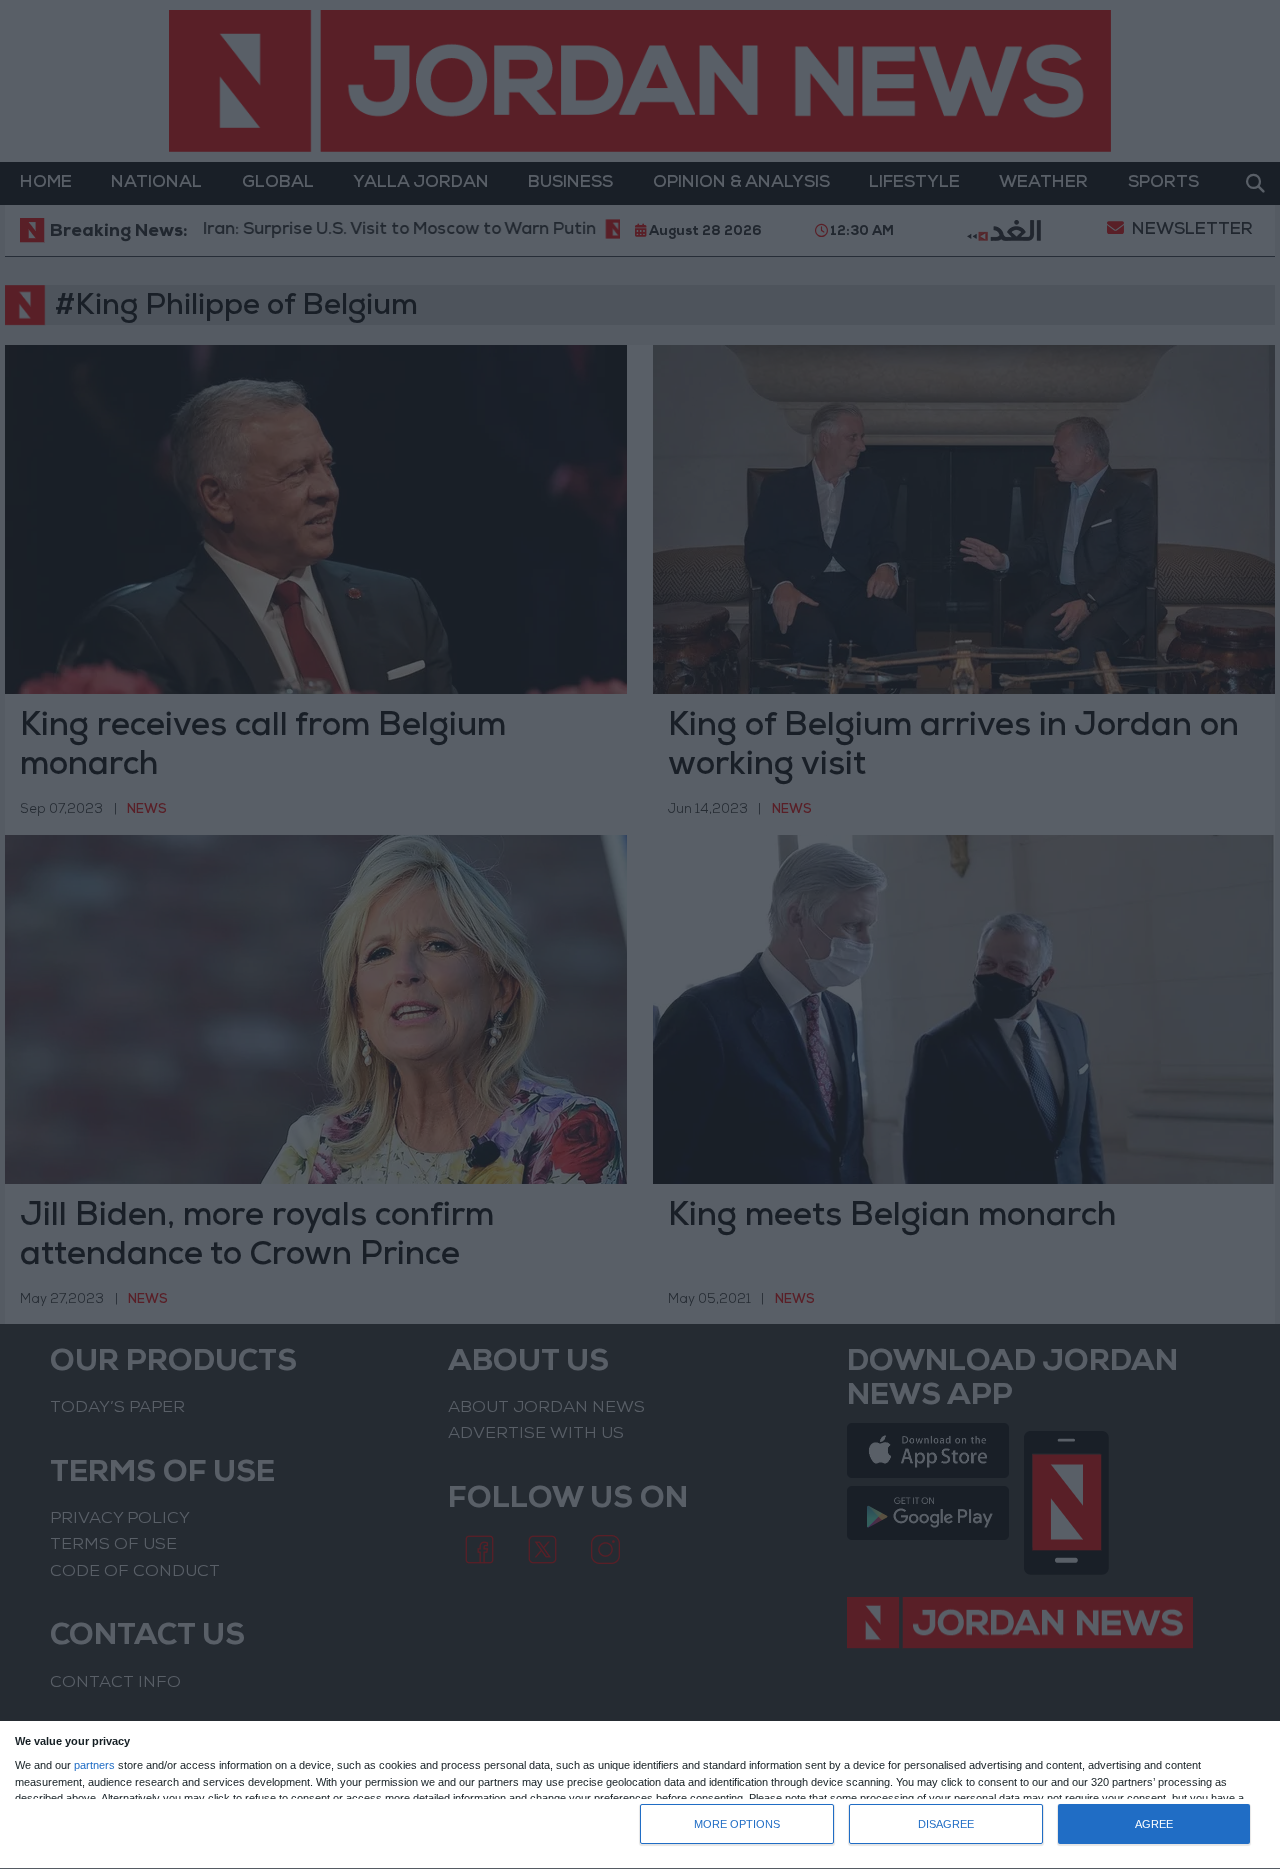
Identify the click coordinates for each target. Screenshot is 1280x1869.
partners (94, 1765)
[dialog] (640, 1795)
